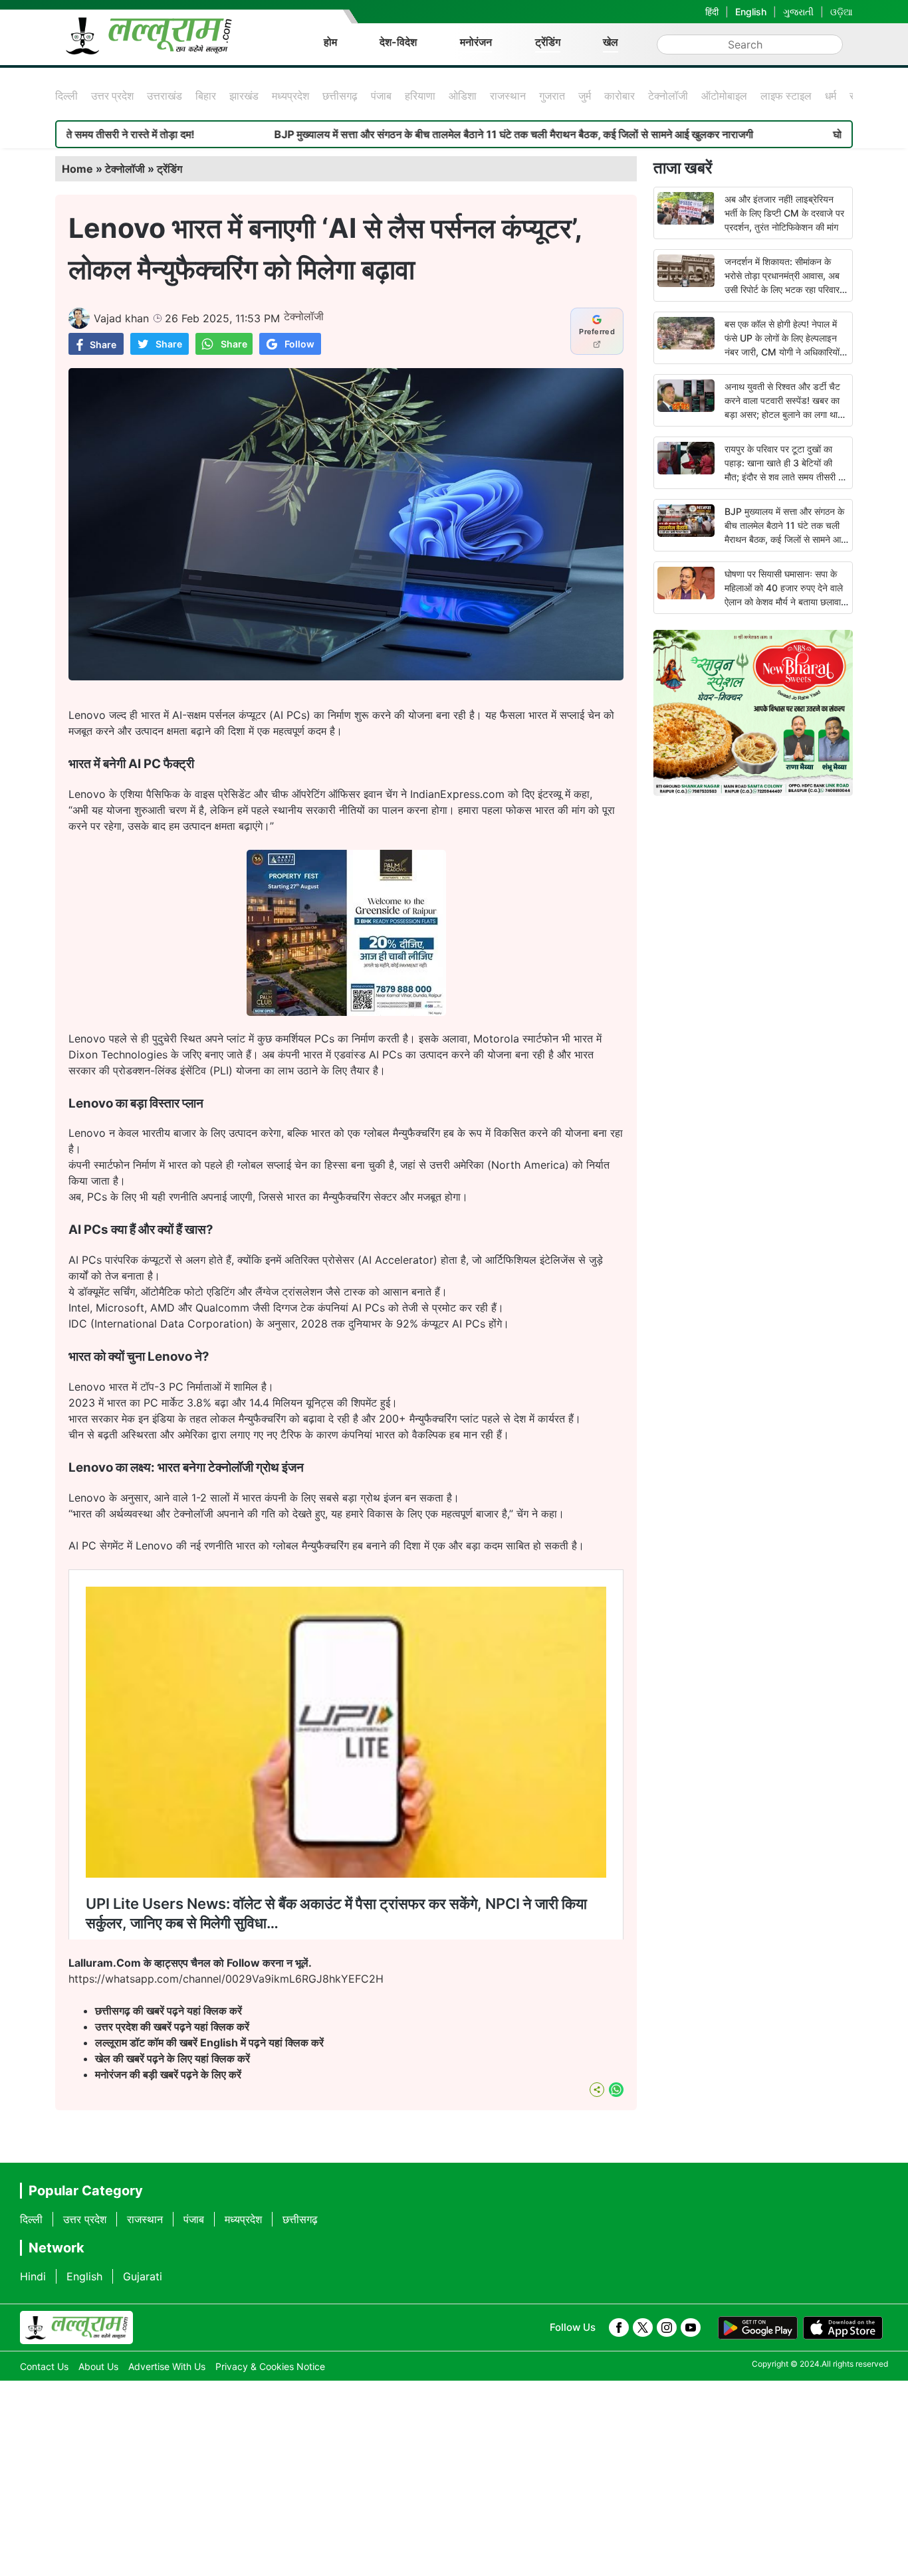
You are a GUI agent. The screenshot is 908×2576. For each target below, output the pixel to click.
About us (98, 2366)
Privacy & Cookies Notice (270, 2366)
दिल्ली (66, 96)
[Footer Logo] (76, 2328)
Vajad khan (121, 318)
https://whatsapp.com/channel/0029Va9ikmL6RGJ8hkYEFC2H (226, 1979)
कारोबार (620, 96)
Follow (299, 344)
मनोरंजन (476, 42)
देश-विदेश (398, 42)
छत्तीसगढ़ (340, 96)
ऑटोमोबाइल (724, 96)
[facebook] (619, 2328)
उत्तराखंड (165, 96)
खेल (611, 42)
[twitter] (643, 2328)
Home (77, 169)
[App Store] (843, 2328)
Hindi (33, 2276)
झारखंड (244, 96)
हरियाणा (420, 96)
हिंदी (712, 12)
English (751, 12)
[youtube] (691, 2328)
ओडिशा (463, 96)
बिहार (206, 96)
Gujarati (143, 2276)
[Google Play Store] (758, 2328)
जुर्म (585, 96)
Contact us (44, 2366)
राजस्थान (508, 96)
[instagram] (667, 2328)
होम (330, 42)
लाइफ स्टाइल (786, 96)
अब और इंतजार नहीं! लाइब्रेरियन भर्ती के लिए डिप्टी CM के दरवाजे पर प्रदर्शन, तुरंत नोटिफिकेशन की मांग (784, 213)
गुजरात (552, 96)
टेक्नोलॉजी (668, 96)
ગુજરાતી (798, 12)
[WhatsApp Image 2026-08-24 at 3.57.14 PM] (346, 1012)
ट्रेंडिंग (548, 42)
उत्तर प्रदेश (112, 96)
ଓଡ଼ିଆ (842, 12)
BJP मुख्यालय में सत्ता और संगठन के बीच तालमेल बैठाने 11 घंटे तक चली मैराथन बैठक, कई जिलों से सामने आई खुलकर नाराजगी (417, 134)
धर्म (831, 96)
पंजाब (381, 96)
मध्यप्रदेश (290, 96)
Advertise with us (167, 2366)
